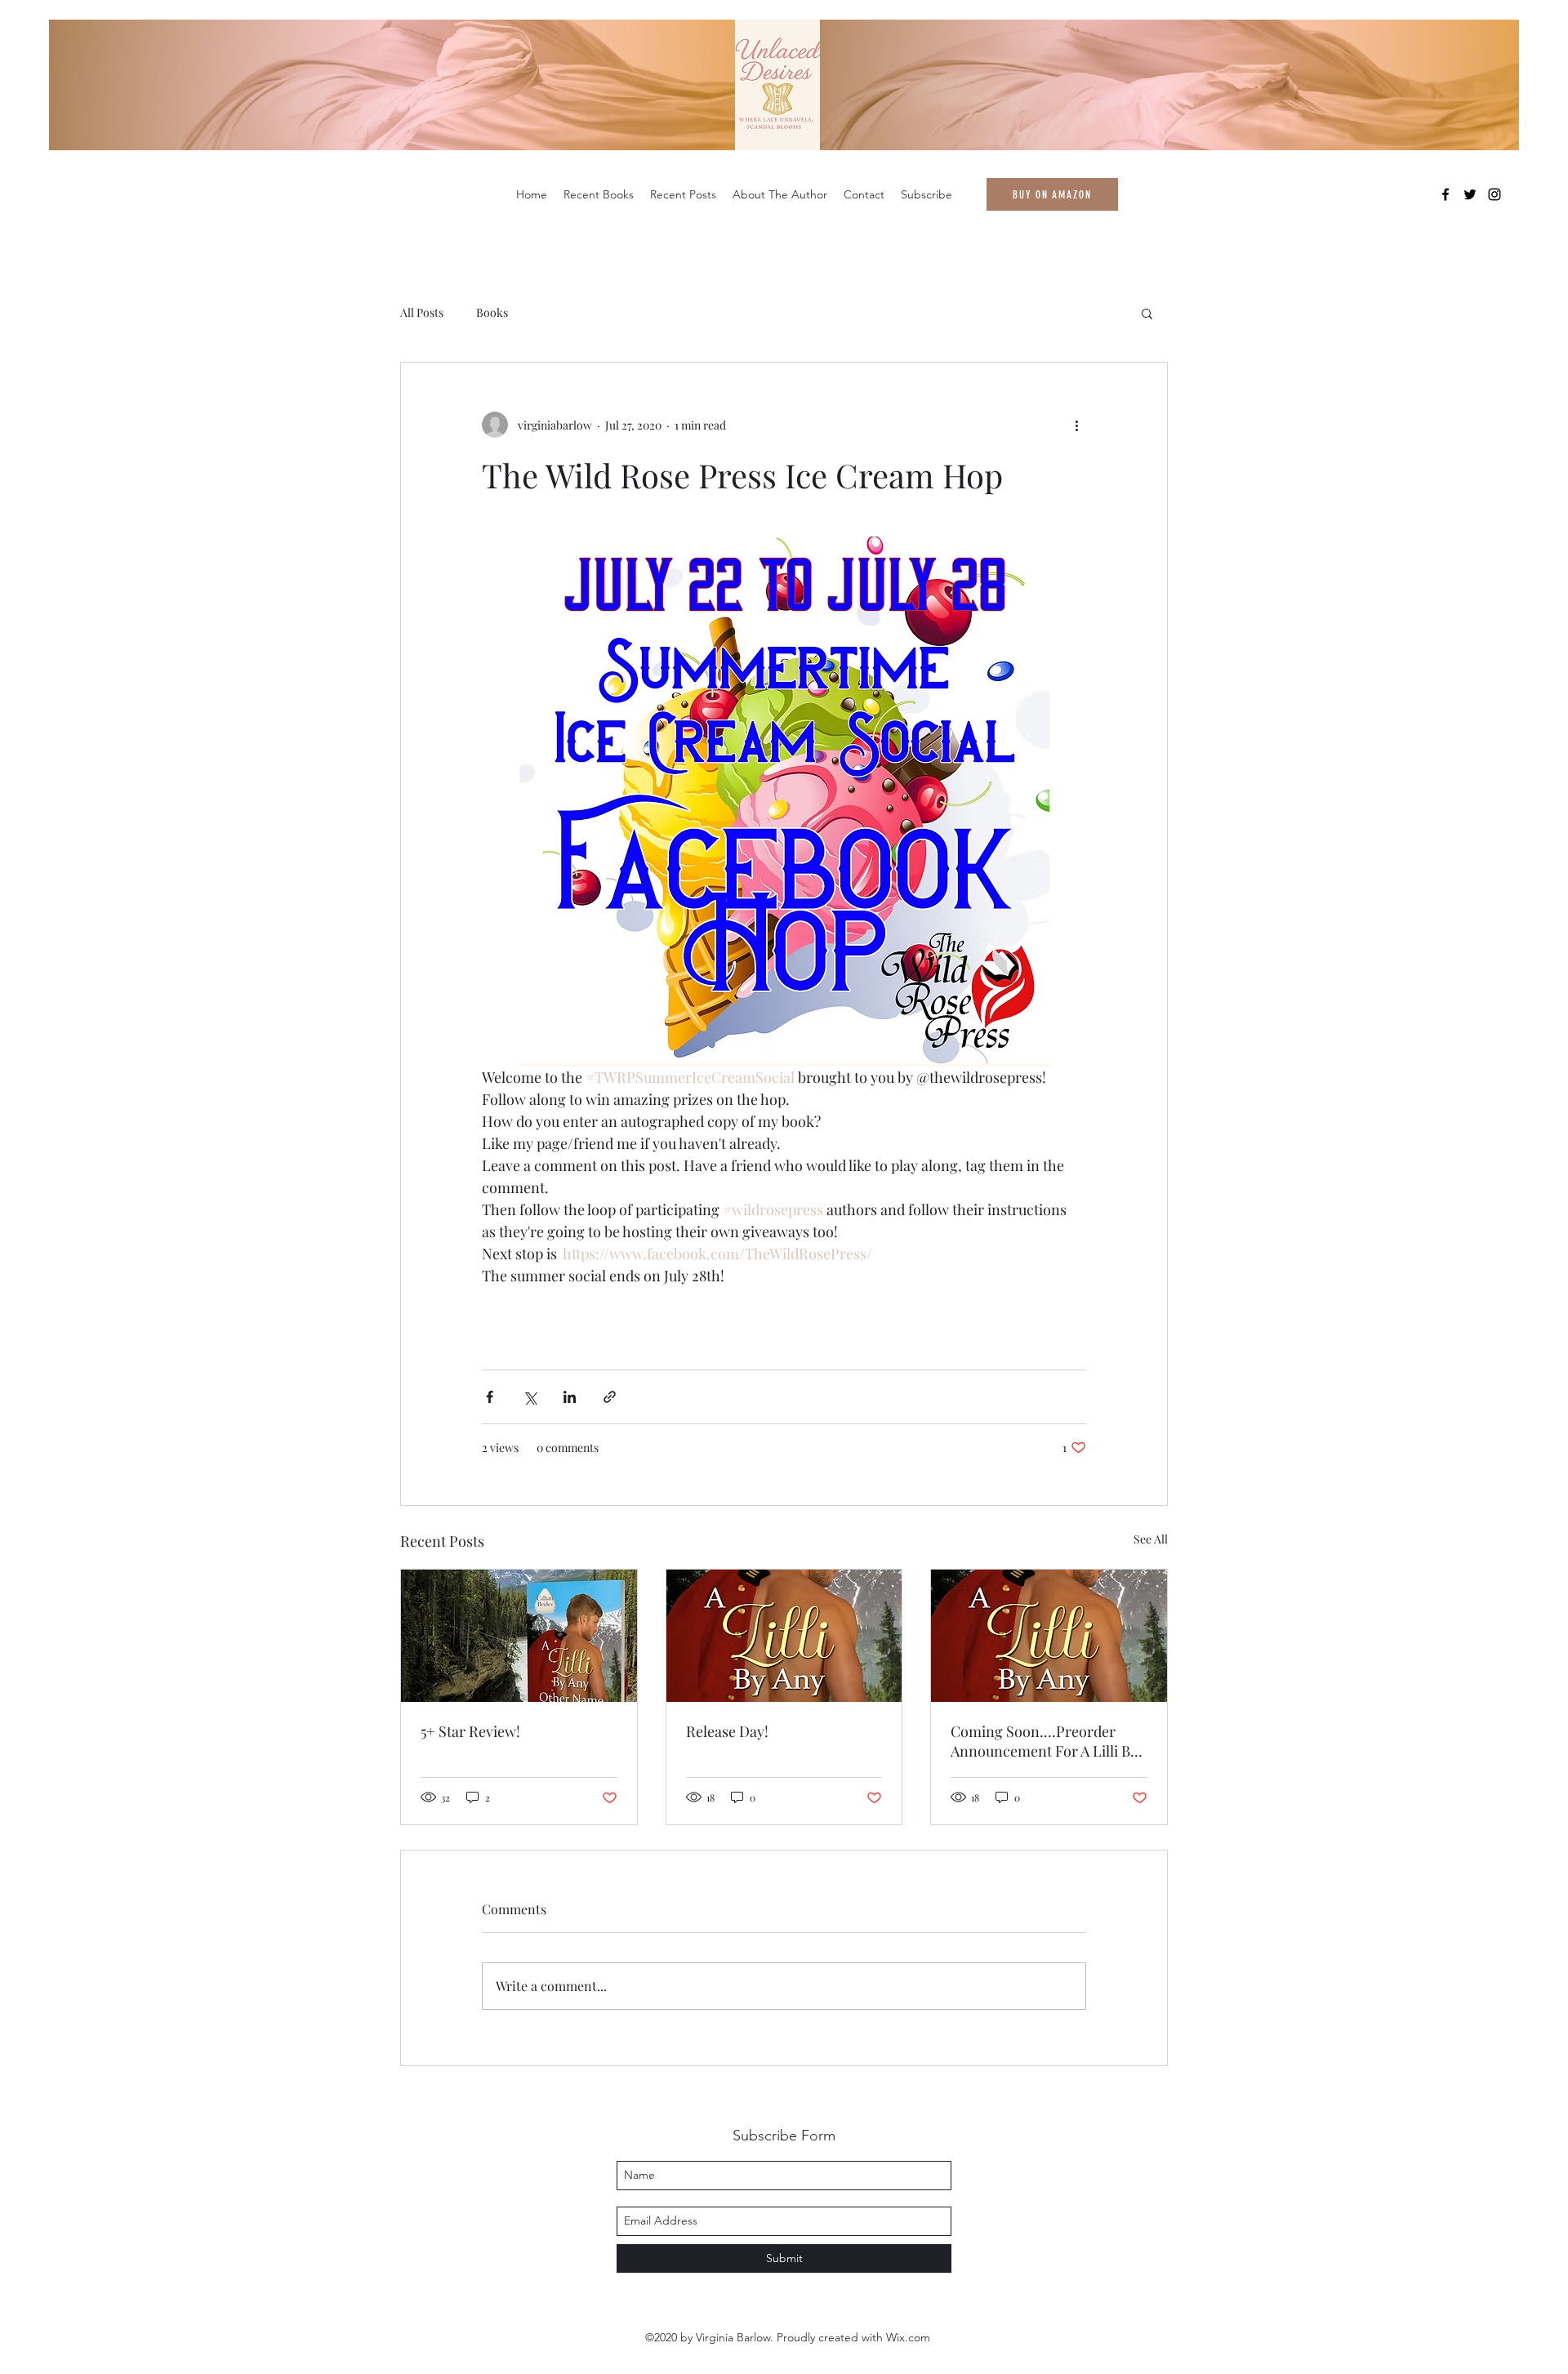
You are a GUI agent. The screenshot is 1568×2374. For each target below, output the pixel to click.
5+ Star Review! (470, 1731)
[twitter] (1470, 194)
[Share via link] (610, 1397)
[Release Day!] (784, 1636)
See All (1151, 1539)
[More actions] (1076, 425)
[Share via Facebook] (490, 1397)
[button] (1147, 313)
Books (492, 312)
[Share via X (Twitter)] (530, 1397)
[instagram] (1494, 194)
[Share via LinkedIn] (570, 1397)
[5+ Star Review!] (519, 1636)
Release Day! (727, 1731)
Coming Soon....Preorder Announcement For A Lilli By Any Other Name (1044, 1741)
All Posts (422, 312)
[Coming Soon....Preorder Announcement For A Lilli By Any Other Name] (1049, 1636)
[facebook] (1445, 194)
